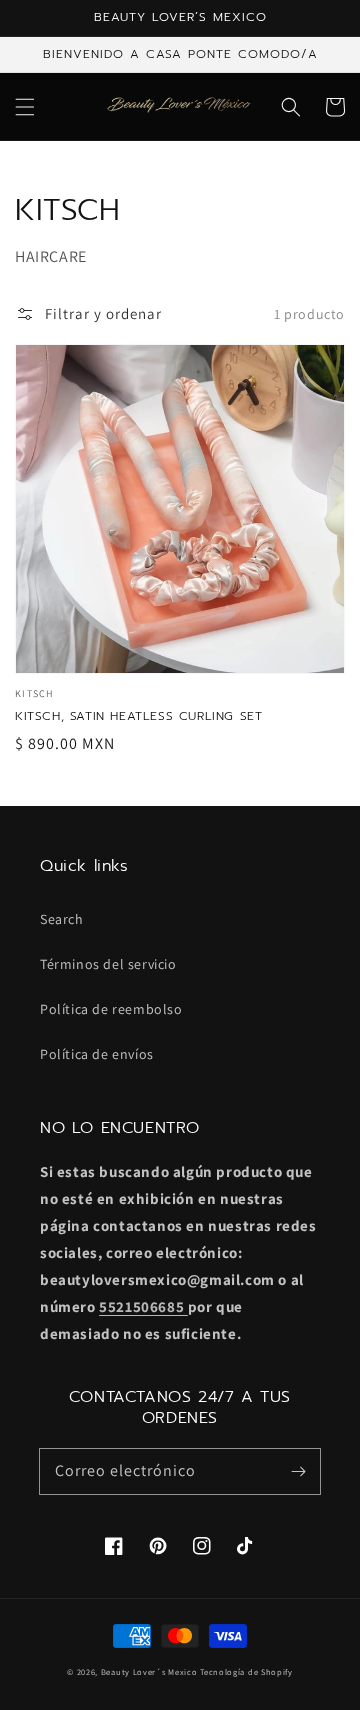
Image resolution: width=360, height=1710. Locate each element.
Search (62, 919)
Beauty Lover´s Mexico (149, 1671)
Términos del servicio (108, 964)
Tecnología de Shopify (246, 1671)
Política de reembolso (111, 1009)
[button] (25, 107)
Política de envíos (97, 1054)
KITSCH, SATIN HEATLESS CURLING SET (138, 716)
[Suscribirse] (298, 1471)
